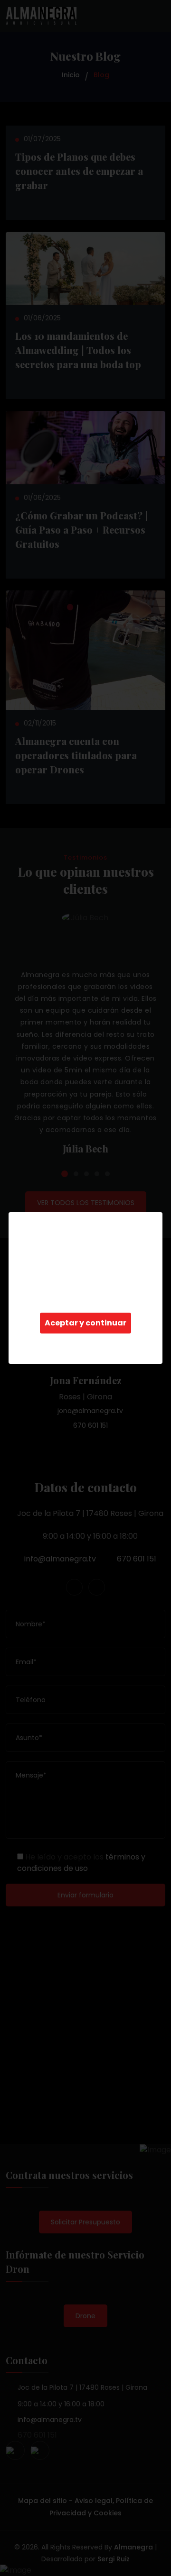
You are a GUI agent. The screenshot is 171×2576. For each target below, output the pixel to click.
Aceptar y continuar (85, 1323)
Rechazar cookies (86, 1344)
